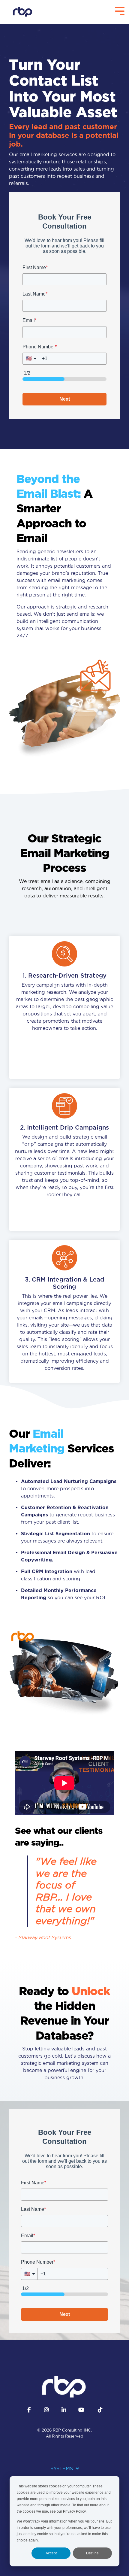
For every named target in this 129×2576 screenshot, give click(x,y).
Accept (51, 2553)
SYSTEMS (62, 2469)
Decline (92, 2553)
